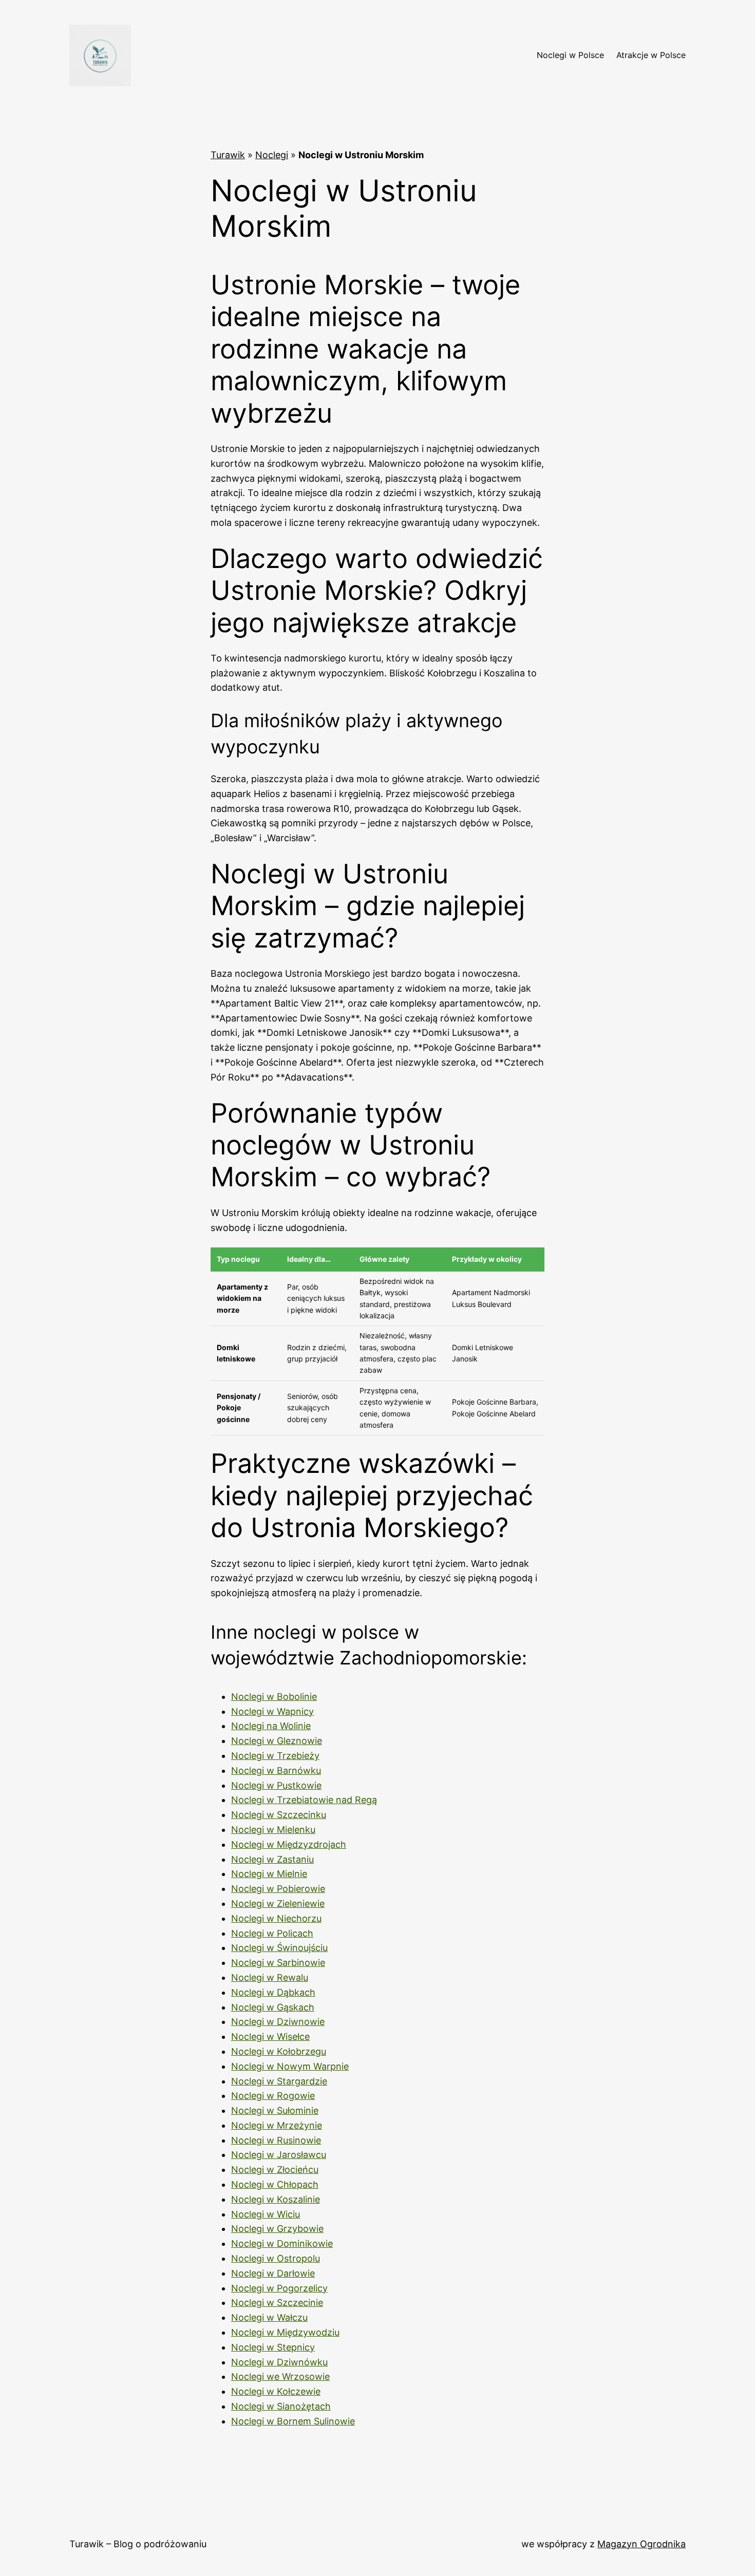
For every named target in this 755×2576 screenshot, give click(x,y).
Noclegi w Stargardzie (279, 2081)
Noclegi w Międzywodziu (285, 2332)
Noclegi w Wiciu (266, 2214)
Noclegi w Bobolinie (274, 1697)
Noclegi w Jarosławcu (279, 2155)
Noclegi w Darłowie (273, 2273)
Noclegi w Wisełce (270, 2037)
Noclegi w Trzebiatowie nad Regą (304, 1800)
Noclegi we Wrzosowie (280, 2376)
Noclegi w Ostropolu (276, 2258)
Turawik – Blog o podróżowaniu (138, 2544)
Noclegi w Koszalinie (276, 2199)
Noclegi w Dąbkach (273, 1992)
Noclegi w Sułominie (275, 2110)
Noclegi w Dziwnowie (278, 2022)
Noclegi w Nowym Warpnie (290, 2066)
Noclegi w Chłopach (275, 2184)
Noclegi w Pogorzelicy (279, 2288)
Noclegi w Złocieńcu (275, 2170)
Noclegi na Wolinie (271, 1726)
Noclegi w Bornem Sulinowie (293, 2421)
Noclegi (272, 155)
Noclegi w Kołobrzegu (279, 2051)
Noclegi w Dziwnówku (279, 2362)
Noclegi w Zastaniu (272, 1859)
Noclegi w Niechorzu (276, 1918)
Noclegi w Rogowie (273, 2096)
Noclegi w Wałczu (269, 2317)
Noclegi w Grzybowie (277, 2229)
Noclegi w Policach (272, 1933)
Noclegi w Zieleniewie (278, 1903)
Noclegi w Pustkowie (276, 1785)
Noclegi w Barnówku (276, 1770)
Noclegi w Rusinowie (276, 2140)
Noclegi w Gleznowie (277, 1741)
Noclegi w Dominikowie (282, 2243)
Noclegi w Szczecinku (279, 1815)
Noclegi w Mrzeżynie (277, 2125)
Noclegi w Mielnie (269, 1874)
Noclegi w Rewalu (270, 1977)
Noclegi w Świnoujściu (279, 1948)
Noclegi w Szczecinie (277, 2303)
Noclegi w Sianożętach (281, 2406)
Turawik (228, 155)
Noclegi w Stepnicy (273, 2347)
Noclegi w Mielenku (273, 1830)
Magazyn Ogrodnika (641, 2544)
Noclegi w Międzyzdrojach (289, 1844)
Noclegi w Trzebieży (275, 1756)
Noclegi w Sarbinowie (278, 1963)
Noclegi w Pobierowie (278, 1889)
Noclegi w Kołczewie (276, 2391)
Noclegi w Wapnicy (272, 1711)
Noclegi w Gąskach (273, 2007)
